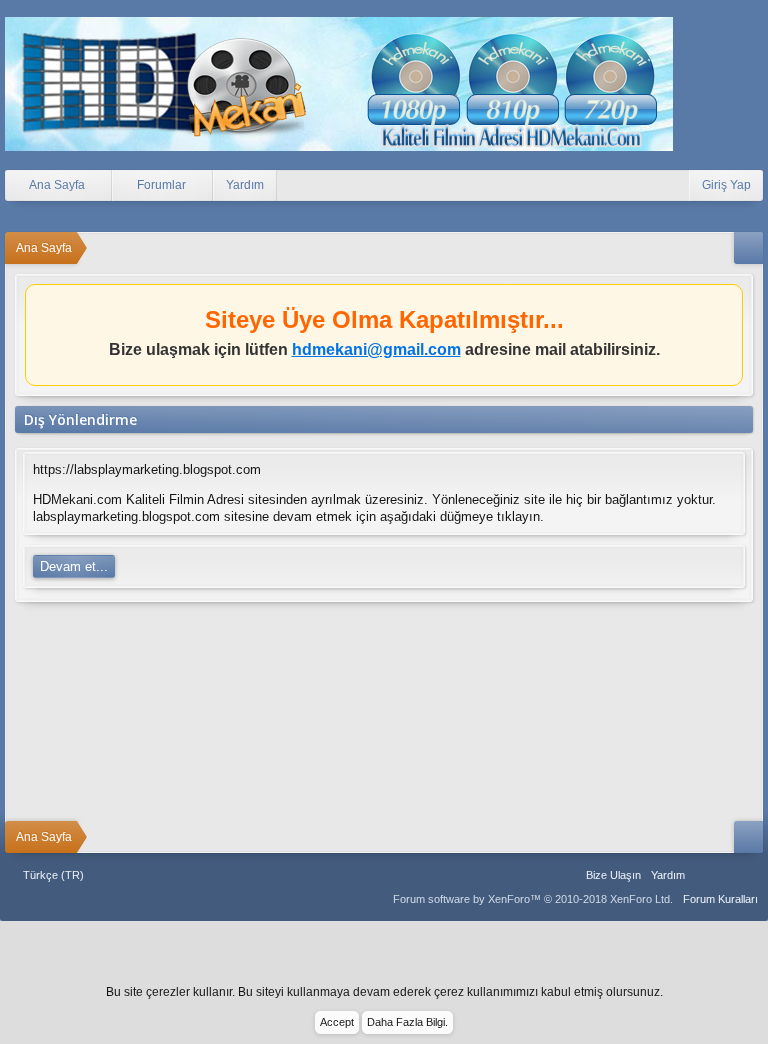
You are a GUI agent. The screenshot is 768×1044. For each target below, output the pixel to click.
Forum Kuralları (720, 899)
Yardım (245, 185)
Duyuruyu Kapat (730, 303)
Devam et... (74, 566)
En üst (727, 875)
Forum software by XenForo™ (533, 899)
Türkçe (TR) (53, 875)
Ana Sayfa (702, 875)
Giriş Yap (726, 185)
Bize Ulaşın (613, 875)
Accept (337, 1022)
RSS (751, 875)
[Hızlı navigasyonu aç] (748, 248)
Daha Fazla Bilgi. (407, 1022)
